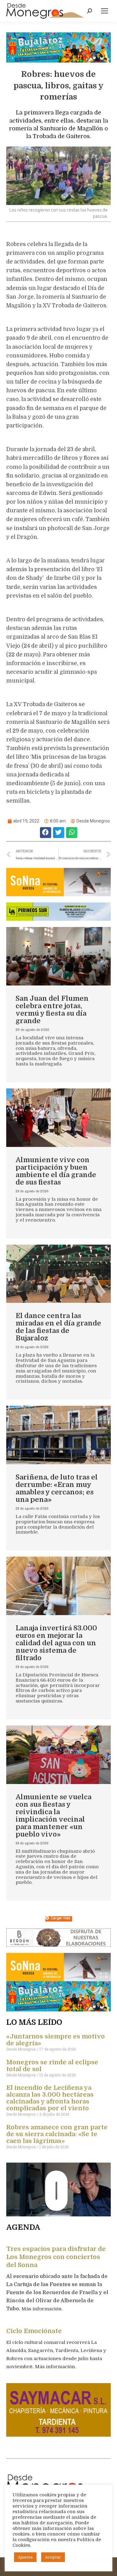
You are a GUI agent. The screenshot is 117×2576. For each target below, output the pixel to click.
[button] (46, 833)
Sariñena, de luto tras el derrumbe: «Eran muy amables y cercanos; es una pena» (57, 1488)
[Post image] (58, 956)
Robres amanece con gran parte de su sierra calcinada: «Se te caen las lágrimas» (57, 2134)
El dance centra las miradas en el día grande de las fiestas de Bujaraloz (58, 1327)
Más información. (43, 2309)
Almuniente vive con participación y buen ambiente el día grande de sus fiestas (56, 1171)
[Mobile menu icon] (105, 11)
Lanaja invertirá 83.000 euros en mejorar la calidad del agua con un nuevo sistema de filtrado (56, 1643)
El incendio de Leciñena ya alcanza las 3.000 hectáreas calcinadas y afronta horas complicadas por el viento (50, 2098)
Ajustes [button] (25, 2557)
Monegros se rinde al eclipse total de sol (52, 2066)
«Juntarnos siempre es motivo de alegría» (56, 2040)
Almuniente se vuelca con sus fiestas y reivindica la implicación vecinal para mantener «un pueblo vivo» (54, 1816)
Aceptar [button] (53, 2557)
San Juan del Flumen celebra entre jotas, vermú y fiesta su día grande (52, 1010)
